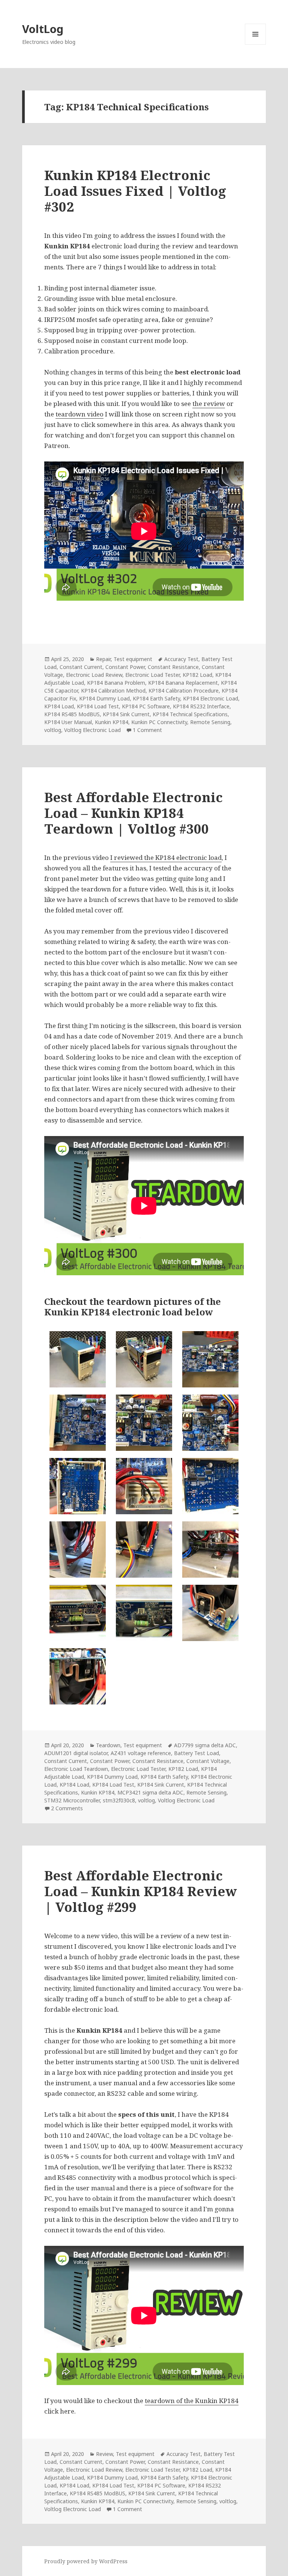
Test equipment (133, 659)
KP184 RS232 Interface (201, 706)
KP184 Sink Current (126, 714)
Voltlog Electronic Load (92, 730)
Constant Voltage (208, 1761)
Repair (103, 659)
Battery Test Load (196, 1753)
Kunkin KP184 (112, 722)
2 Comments (67, 1808)
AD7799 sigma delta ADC (205, 1745)
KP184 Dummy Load (104, 698)
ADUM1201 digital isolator (76, 1753)
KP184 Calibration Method (113, 691)
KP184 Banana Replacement (183, 683)
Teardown (108, 1745)
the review (209, 404)
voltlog (53, 730)
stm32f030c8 (119, 1800)
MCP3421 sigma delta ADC (150, 1792)
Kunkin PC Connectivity (159, 722)
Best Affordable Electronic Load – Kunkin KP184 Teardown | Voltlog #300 (133, 813)
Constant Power (125, 667)
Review (104, 2454)
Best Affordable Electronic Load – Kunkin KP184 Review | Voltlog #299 (141, 1891)
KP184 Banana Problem (116, 683)
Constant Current (81, 667)
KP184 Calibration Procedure (184, 691)
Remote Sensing (210, 722)
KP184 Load (59, 706)
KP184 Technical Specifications (190, 714)
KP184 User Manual (68, 722)
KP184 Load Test (98, 706)
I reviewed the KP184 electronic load (166, 857)
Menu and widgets (256, 44)
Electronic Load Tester (152, 675)
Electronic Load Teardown (76, 1769)
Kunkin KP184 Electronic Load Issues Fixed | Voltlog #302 (135, 191)
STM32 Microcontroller (72, 1800)
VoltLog (43, 29)
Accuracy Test (181, 659)
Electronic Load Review (94, 675)
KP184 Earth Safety (156, 698)
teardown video (79, 414)
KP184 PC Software (146, 706)
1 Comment (147, 730)
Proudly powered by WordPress (86, 2561)
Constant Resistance (173, 667)
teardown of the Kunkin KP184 (192, 2401)
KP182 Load (197, 675)
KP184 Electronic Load (211, 698)
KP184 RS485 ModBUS (72, 714)
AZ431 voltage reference (141, 1753)
